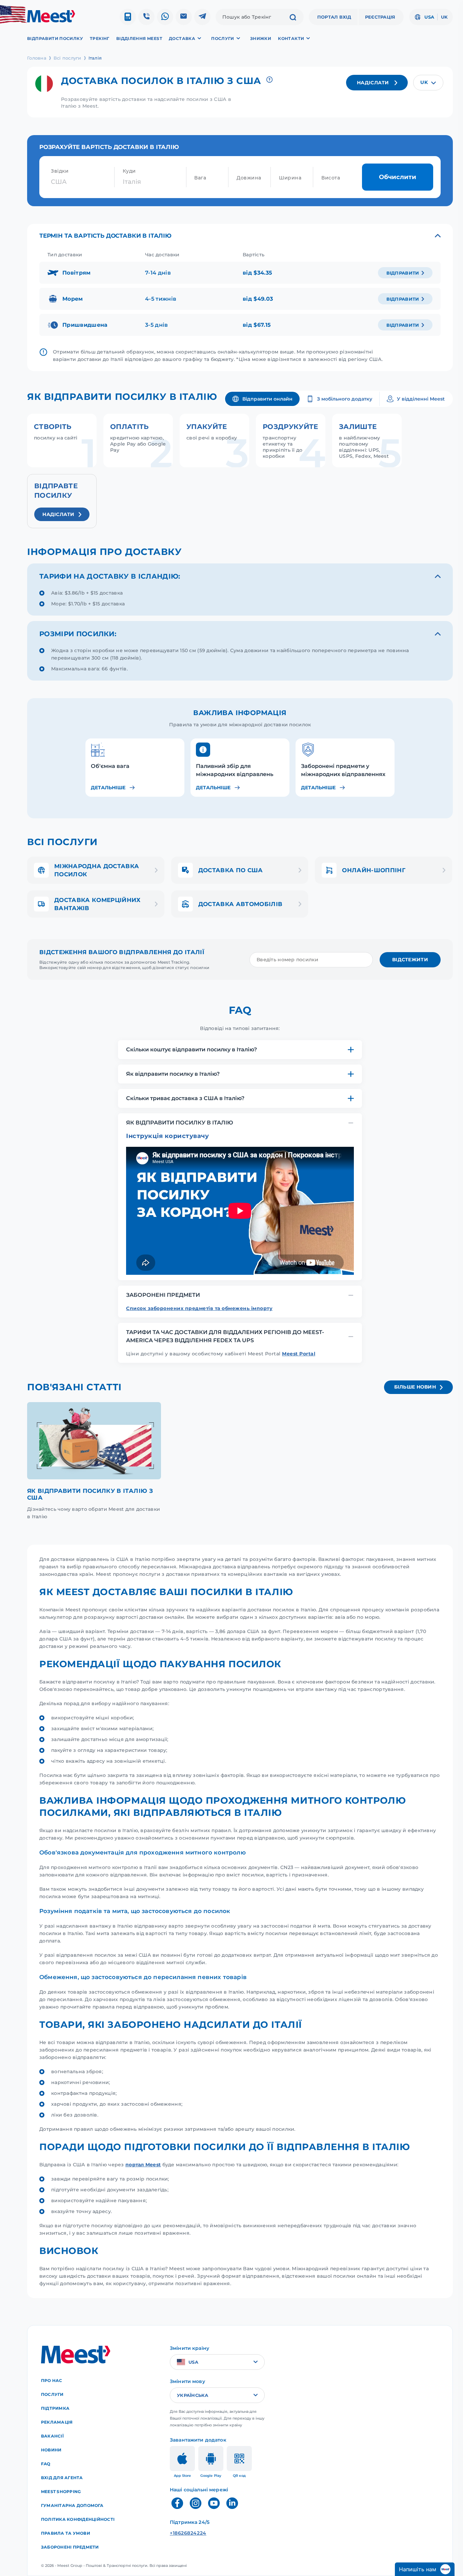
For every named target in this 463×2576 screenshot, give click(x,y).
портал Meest (143, 2165)
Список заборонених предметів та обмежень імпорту (199, 1308)
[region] (240, 764)
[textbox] (428, 83)
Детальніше (108, 788)
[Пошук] (293, 18)
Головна (37, 58)
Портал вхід (334, 17)
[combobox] (428, 83)
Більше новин (415, 1387)
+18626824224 (188, 2533)
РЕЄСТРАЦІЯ (380, 17)
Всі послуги (67, 58)
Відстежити (410, 960)
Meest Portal (299, 1354)
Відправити (403, 273)
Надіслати (373, 83)
